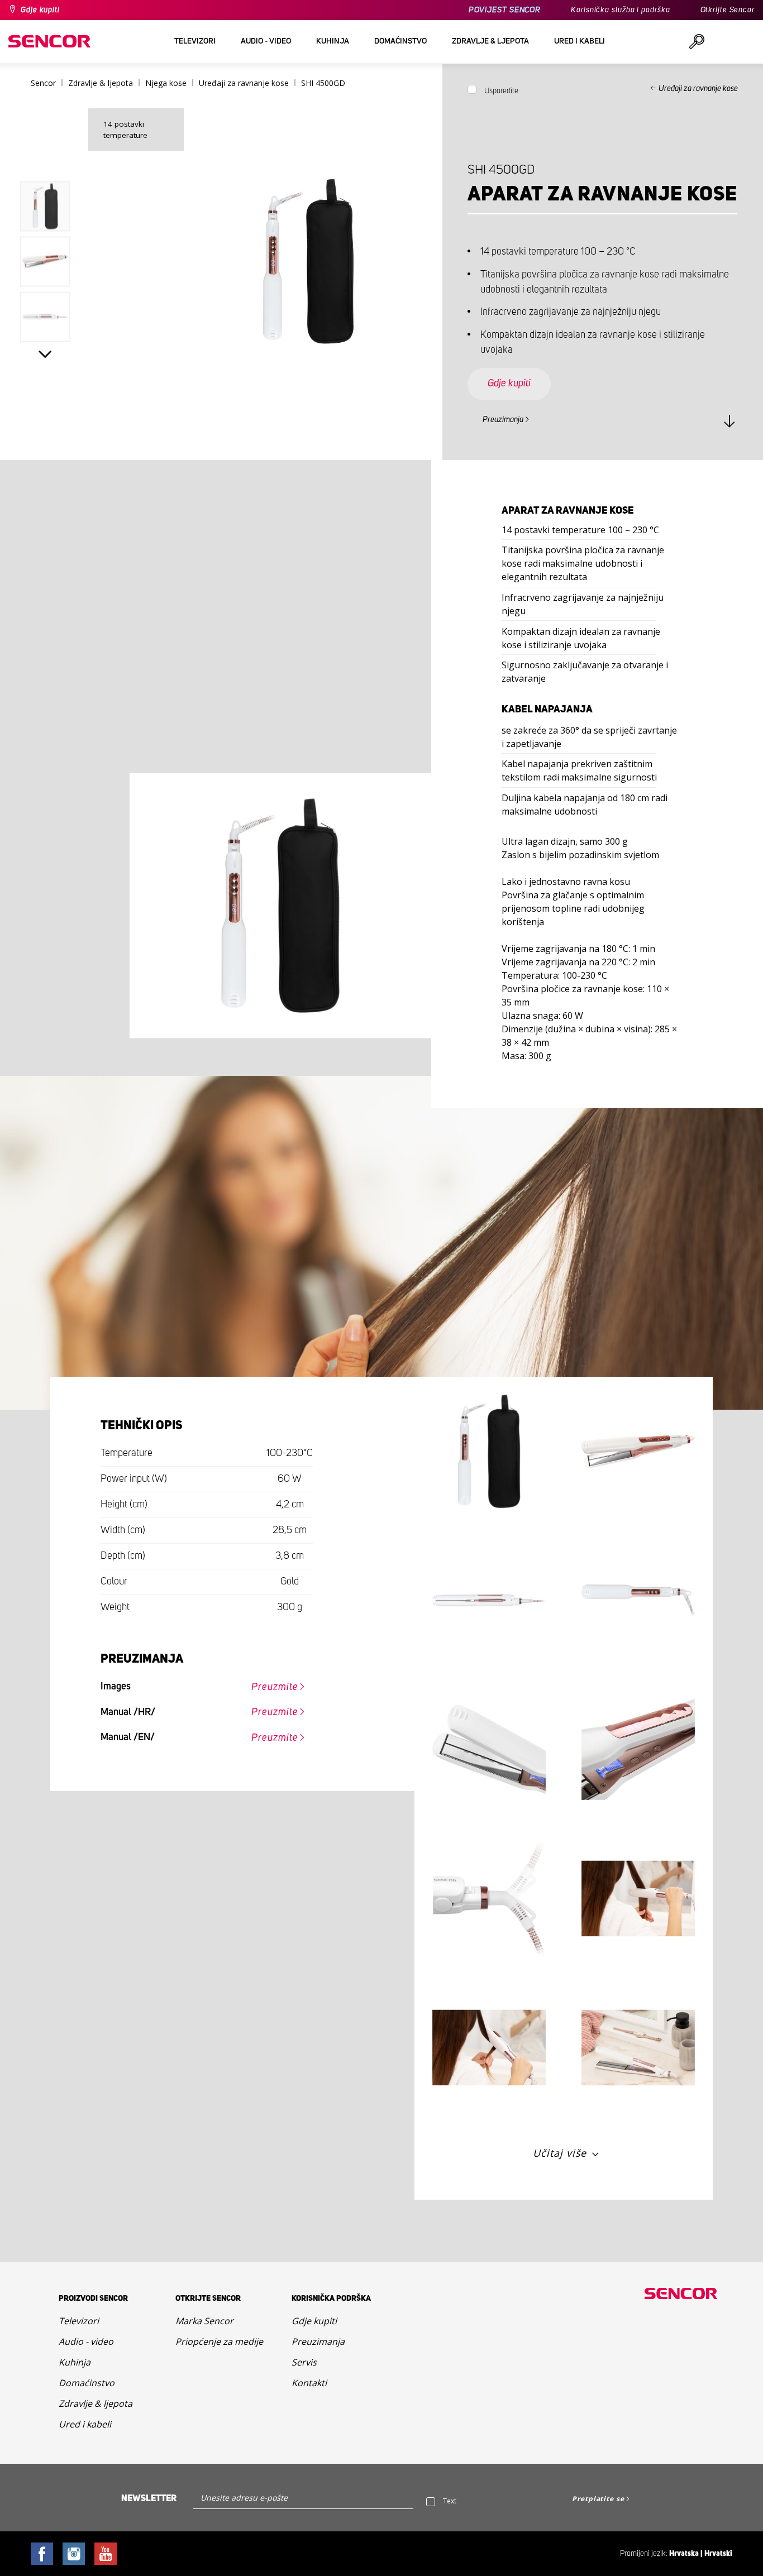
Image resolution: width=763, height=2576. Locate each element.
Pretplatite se (598, 2499)
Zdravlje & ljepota (96, 2403)
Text (450, 2501)
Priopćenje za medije (219, 2342)
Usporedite (501, 91)
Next (46, 354)
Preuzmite (275, 1687)
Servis (304, 2362)
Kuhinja (75, 2362)
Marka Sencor (204, 2321)
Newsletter (149, 2498)
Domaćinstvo (87, 2383)
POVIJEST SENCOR (505, 10)
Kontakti (309, 2383)
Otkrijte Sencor (728, 10)
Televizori (79, 2321)
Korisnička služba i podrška (620, 10)
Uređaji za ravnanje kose (698, 89)
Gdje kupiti (40, 10)
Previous (46, 158)
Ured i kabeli (85, 2424)
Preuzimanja (503, 420)
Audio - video (86, 2342)
